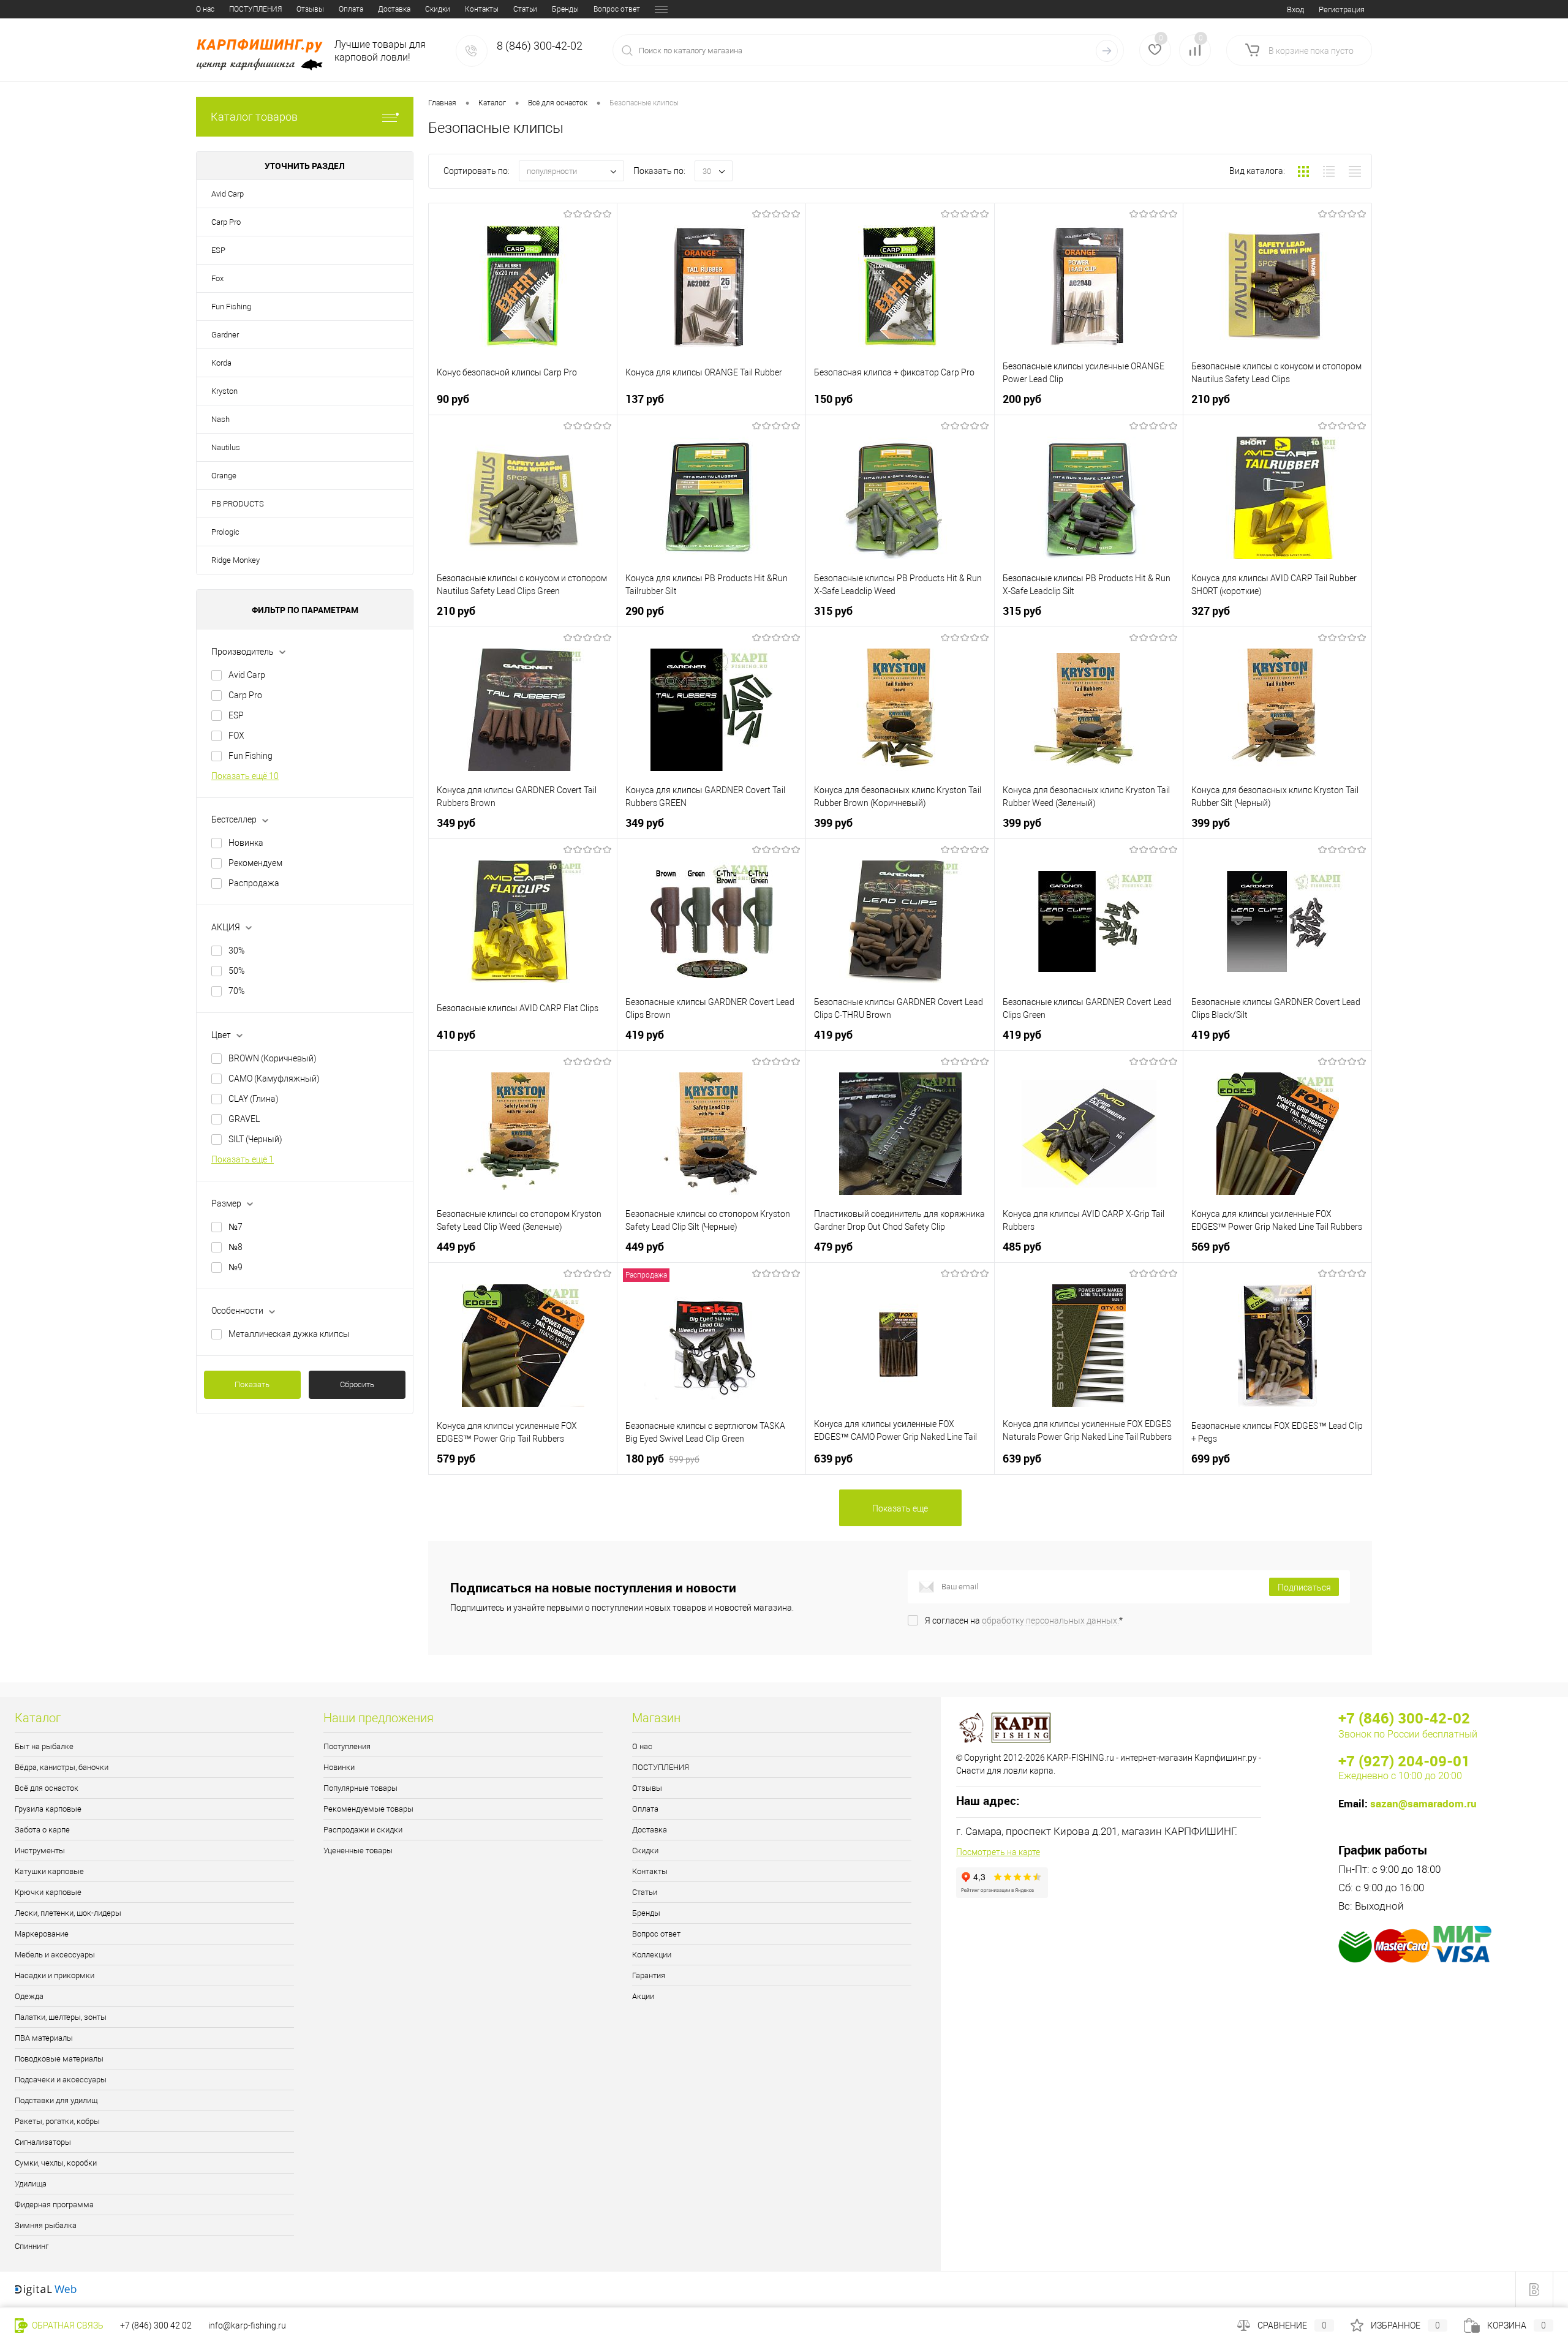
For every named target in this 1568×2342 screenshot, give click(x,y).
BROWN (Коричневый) (273, 1058)
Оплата (351, 9)
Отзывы (310, 9)
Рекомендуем (255, 863)
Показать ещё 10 (245, 776)
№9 (236, 1267)
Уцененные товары (358, 1851)
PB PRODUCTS (238, 504)
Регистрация (1342, 9)
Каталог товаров (254, 117)
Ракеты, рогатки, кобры (57, 2121)
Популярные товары (360, 1788)
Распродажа (254, 883)
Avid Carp (228, 194)
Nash (221, 419)
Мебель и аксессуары (55, 1955)
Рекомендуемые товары (368, 1809)
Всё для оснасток (47, 1788)
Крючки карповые (48, 1892)
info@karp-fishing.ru (247, 2325)
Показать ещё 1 (243, 1159)
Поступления (347, 1746)
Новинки (339, 1767)
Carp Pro (226, 222)
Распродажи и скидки (363, 1830)
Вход (1295, 9)
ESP (218, 250)
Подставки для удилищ (56, 2100)
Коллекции (652, 1955)
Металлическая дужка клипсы (289, 1334)
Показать (252, 1384)
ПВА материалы (44, 2038)
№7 (236, 1227)
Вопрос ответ (617, 9)
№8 (236, 1247)
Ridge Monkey (236, 560)
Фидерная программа (54, 2205)
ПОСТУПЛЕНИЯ (255, 9)
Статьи (525, 9)
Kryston (224, 391)
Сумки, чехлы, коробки (56, 2163)
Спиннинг (32, 2246)
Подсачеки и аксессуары (61, 2080)
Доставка (394, 9)
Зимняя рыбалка (46, 2225)
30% (236, 951)
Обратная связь (67, 2325)
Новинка (246, 843)
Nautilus (226, 447)
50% (236, 971)
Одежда (29, 1996)
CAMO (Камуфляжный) (274, 1079)
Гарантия (649, 1975)
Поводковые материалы (59, 2059)
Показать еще (900, 1508)
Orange (224, 476)
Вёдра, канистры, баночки (62, 1767)
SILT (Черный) (255, 1139)
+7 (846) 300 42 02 (156, 2325)
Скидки (438, 9)
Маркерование (42, 1934)
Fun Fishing (231, 307)
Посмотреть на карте (998, 1852)
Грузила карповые (48, 1809)
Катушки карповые (49, 1871)
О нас (205, 9)
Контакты (482, 9)
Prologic (225, 532)
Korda (221, 363)
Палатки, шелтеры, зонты (61, 2017)
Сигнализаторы (43, 2142)
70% (236, 991)
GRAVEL (244, 1119)
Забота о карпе (42, 1830)
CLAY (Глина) (254, 1099)
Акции (643, 1996)
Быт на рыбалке (44, 1746)
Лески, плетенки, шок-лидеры (68, 1913)
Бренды (565, 9)
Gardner (225, 335)
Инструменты (40, 1851)
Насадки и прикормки (55, 1975)
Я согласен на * (1024, 1621)
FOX (236, 736)
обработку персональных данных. (1050, 1621)
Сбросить (357, 1384)
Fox (217, 278)
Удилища (31, 2184)
